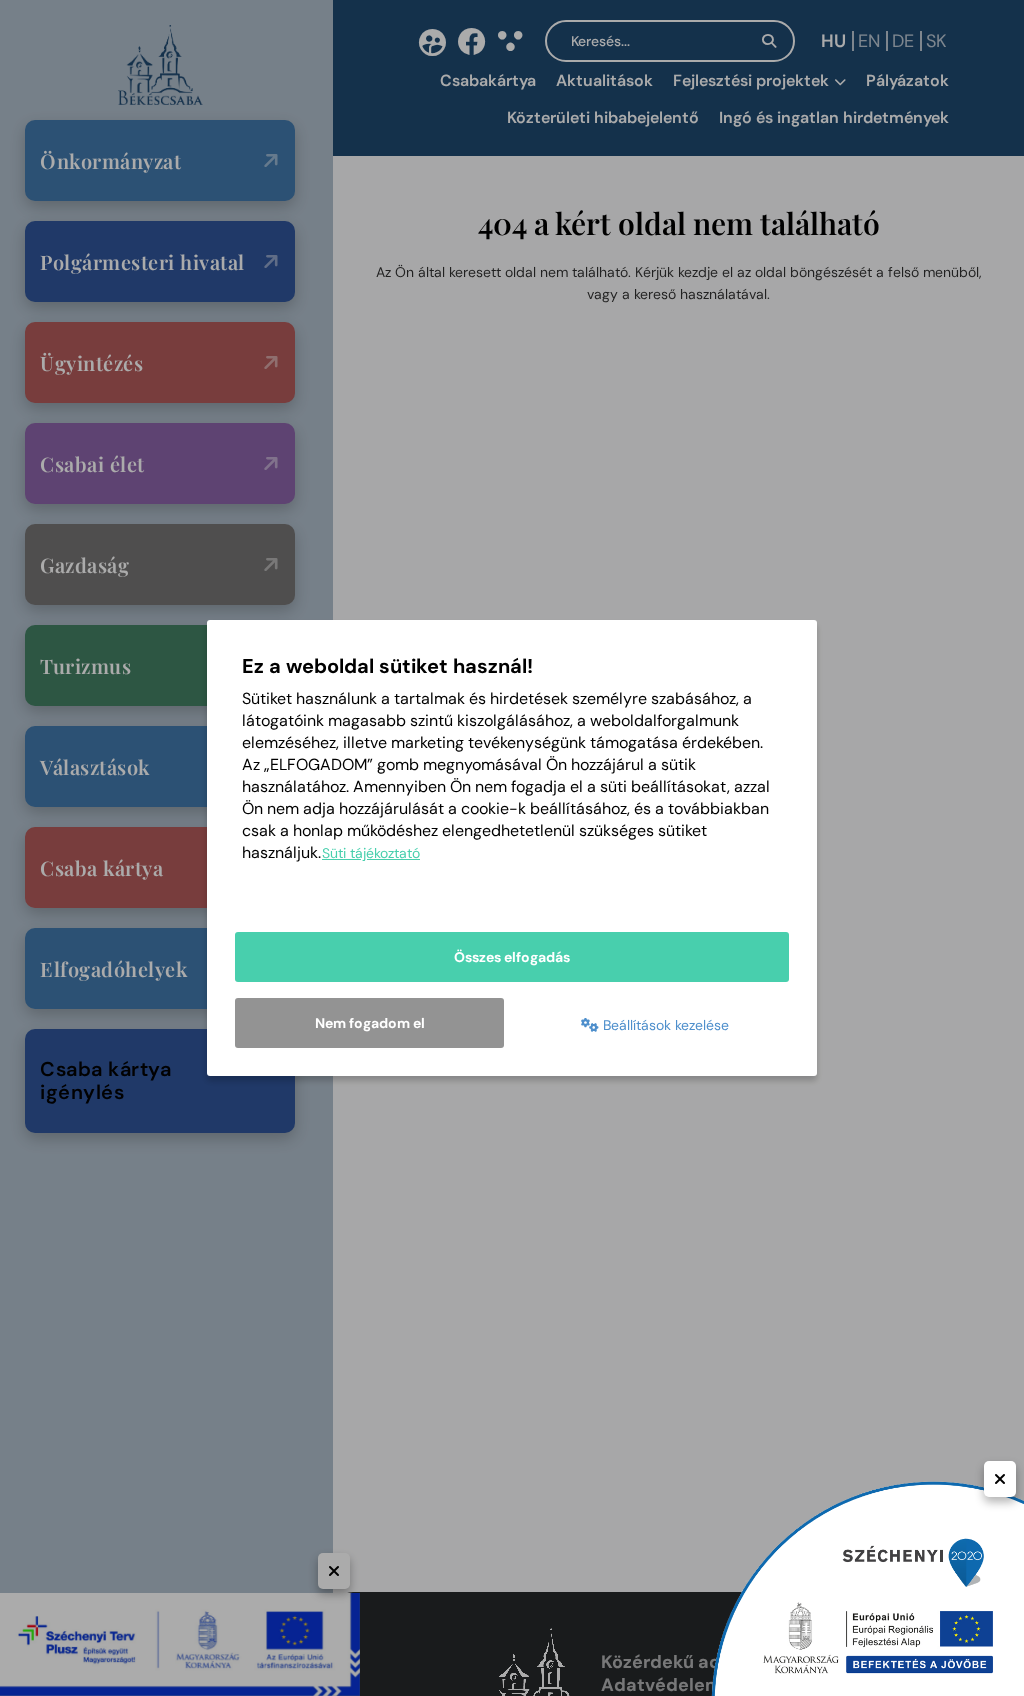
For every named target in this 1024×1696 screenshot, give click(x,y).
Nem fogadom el (370, 1023)
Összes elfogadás (512, 957)
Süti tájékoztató (371, 853)
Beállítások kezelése (664, 1025)
